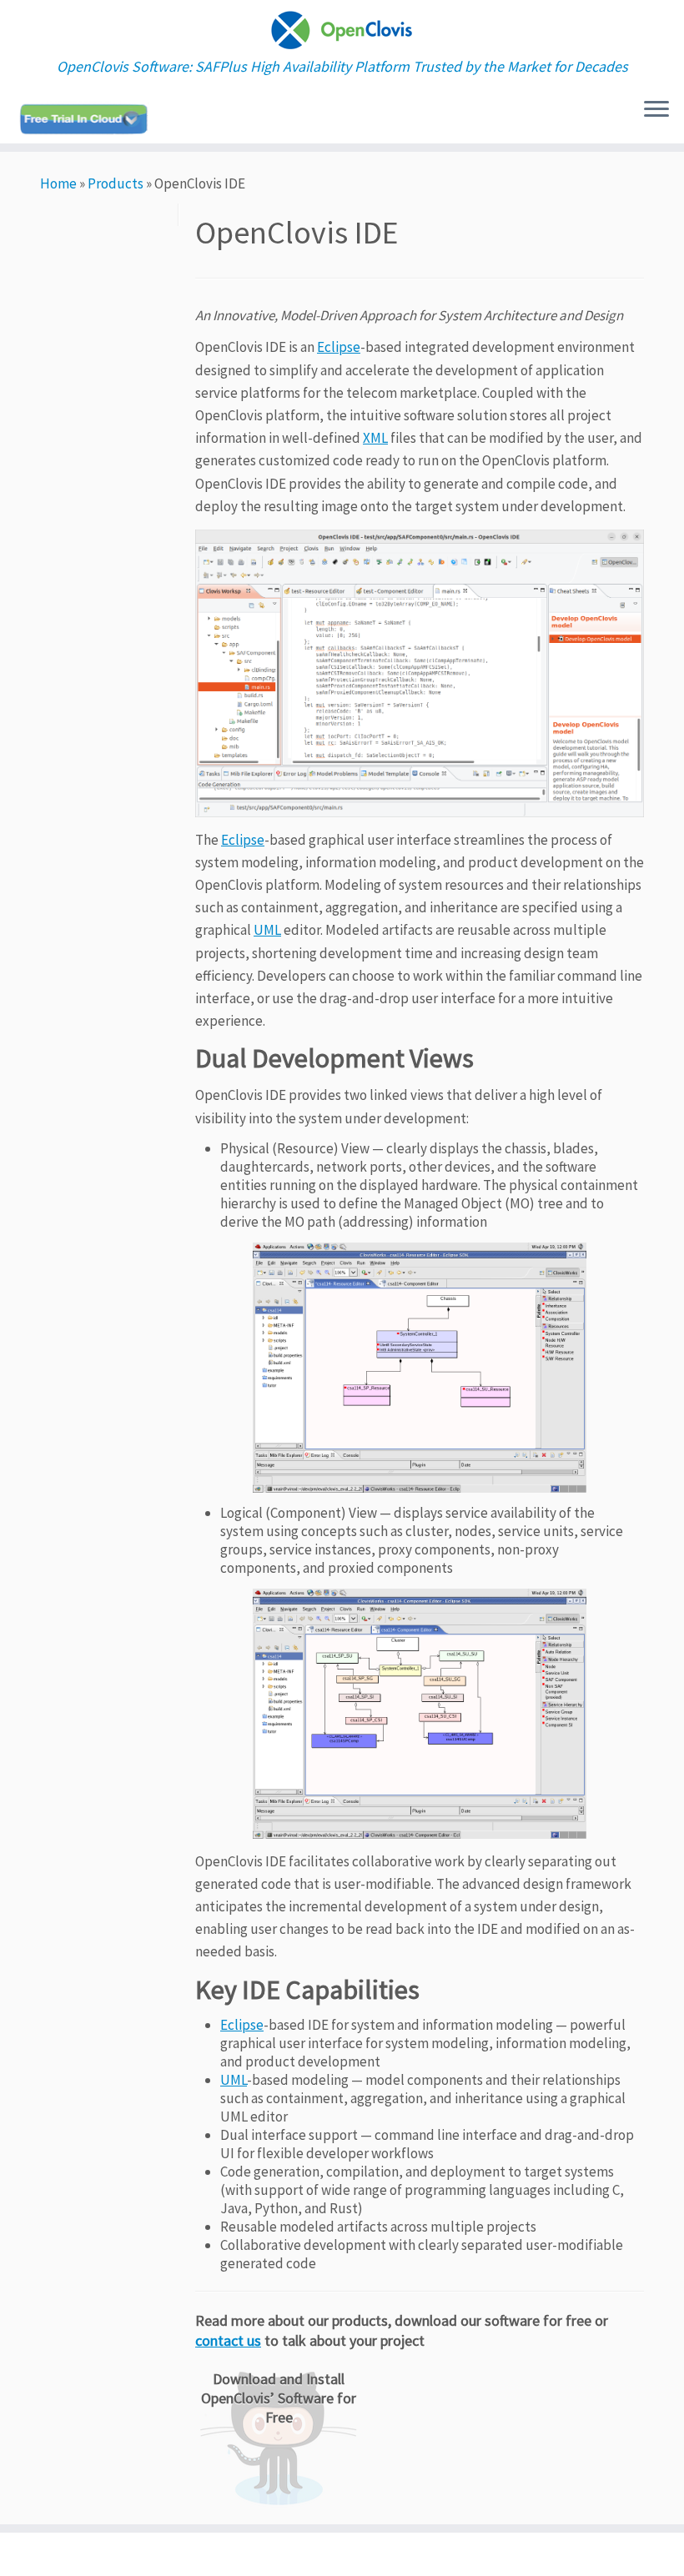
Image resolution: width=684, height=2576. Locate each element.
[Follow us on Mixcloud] (89, 119)
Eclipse (339, 347)
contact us (228, 2340)
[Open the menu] (656, 110)
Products (116, 183)
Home (58, 183)
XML (375, 438)
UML (267, 930)
